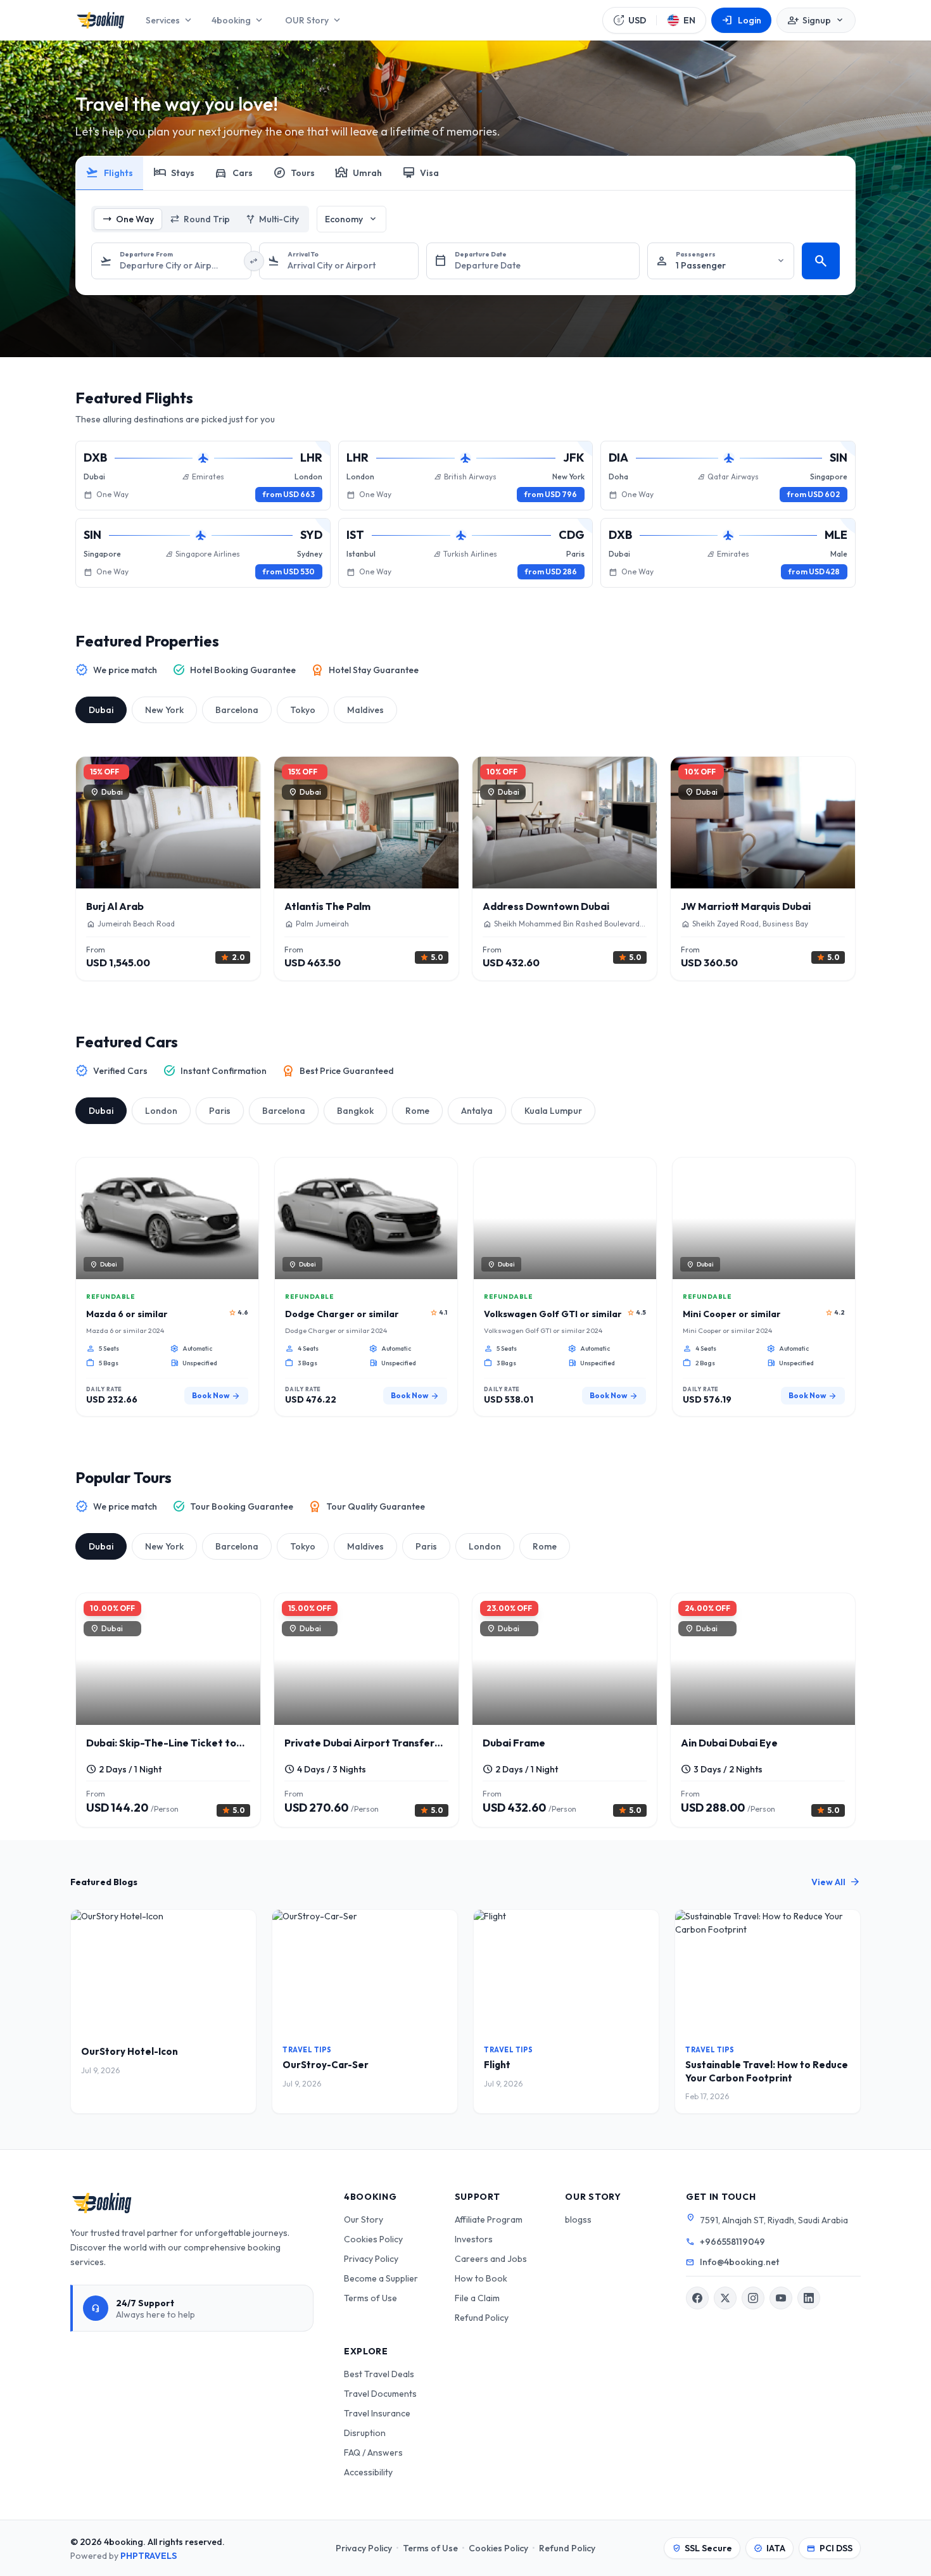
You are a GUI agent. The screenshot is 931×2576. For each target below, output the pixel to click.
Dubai (101, 710)
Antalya (477, 1111)
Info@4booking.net (739, 2262)
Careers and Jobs (491, 2259)
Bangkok (355, 1111)
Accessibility (368, 2472)
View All (836, 1882)
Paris (220, 1111)
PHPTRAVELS (149, 2556)
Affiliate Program (489, 2219)
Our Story (364, 2219)
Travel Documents (380, 2394)
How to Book (481, 2278)
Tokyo (303, 710)
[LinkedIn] (809, 2298)
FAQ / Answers (373, 2453)
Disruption (365, 2433)
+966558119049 (732, 2242)
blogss (578, 2219)
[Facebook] (697, 2298)
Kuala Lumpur (553, 1111)
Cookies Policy (373, 2239)
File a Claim (477, 2298)
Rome (417, 1111)
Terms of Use (370, 2298)
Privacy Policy (371, 2259)
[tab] (110, 174)
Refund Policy (482, 2318)
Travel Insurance (377, 2413)
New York (164, 710)
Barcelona (237, 710)
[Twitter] (725, 2298)
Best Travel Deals (379, 2374)
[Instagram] (753, 2298)
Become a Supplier (381, 2278)
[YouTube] (781, 2298)
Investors (474, 2239)
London (161, 1111)
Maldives (365, 710)
